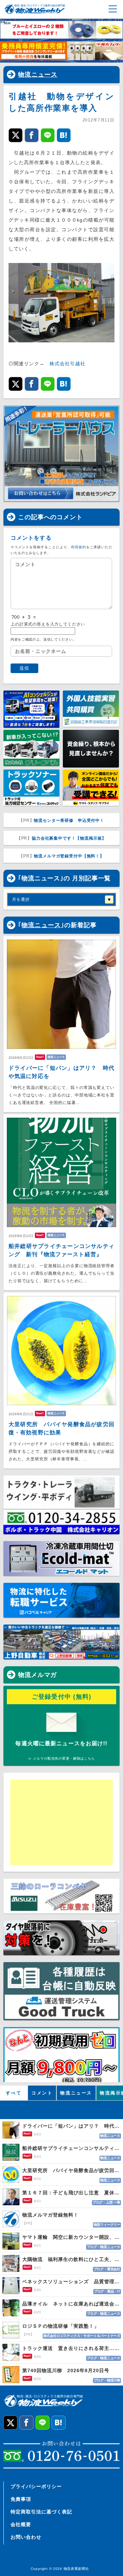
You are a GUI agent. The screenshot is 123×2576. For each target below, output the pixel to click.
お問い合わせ (26, 2537)
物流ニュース (38, 75)
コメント (42, 2093)
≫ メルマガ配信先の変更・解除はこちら (61, 1758)
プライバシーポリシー (36, 2486)
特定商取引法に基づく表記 (41, 2512)
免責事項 (21, 2499)
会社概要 (21, 2524)
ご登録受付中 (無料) (62, 1697)
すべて (14, 2093)
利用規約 (79, 547)
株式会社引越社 (67, 364)
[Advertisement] (63, 1822)
